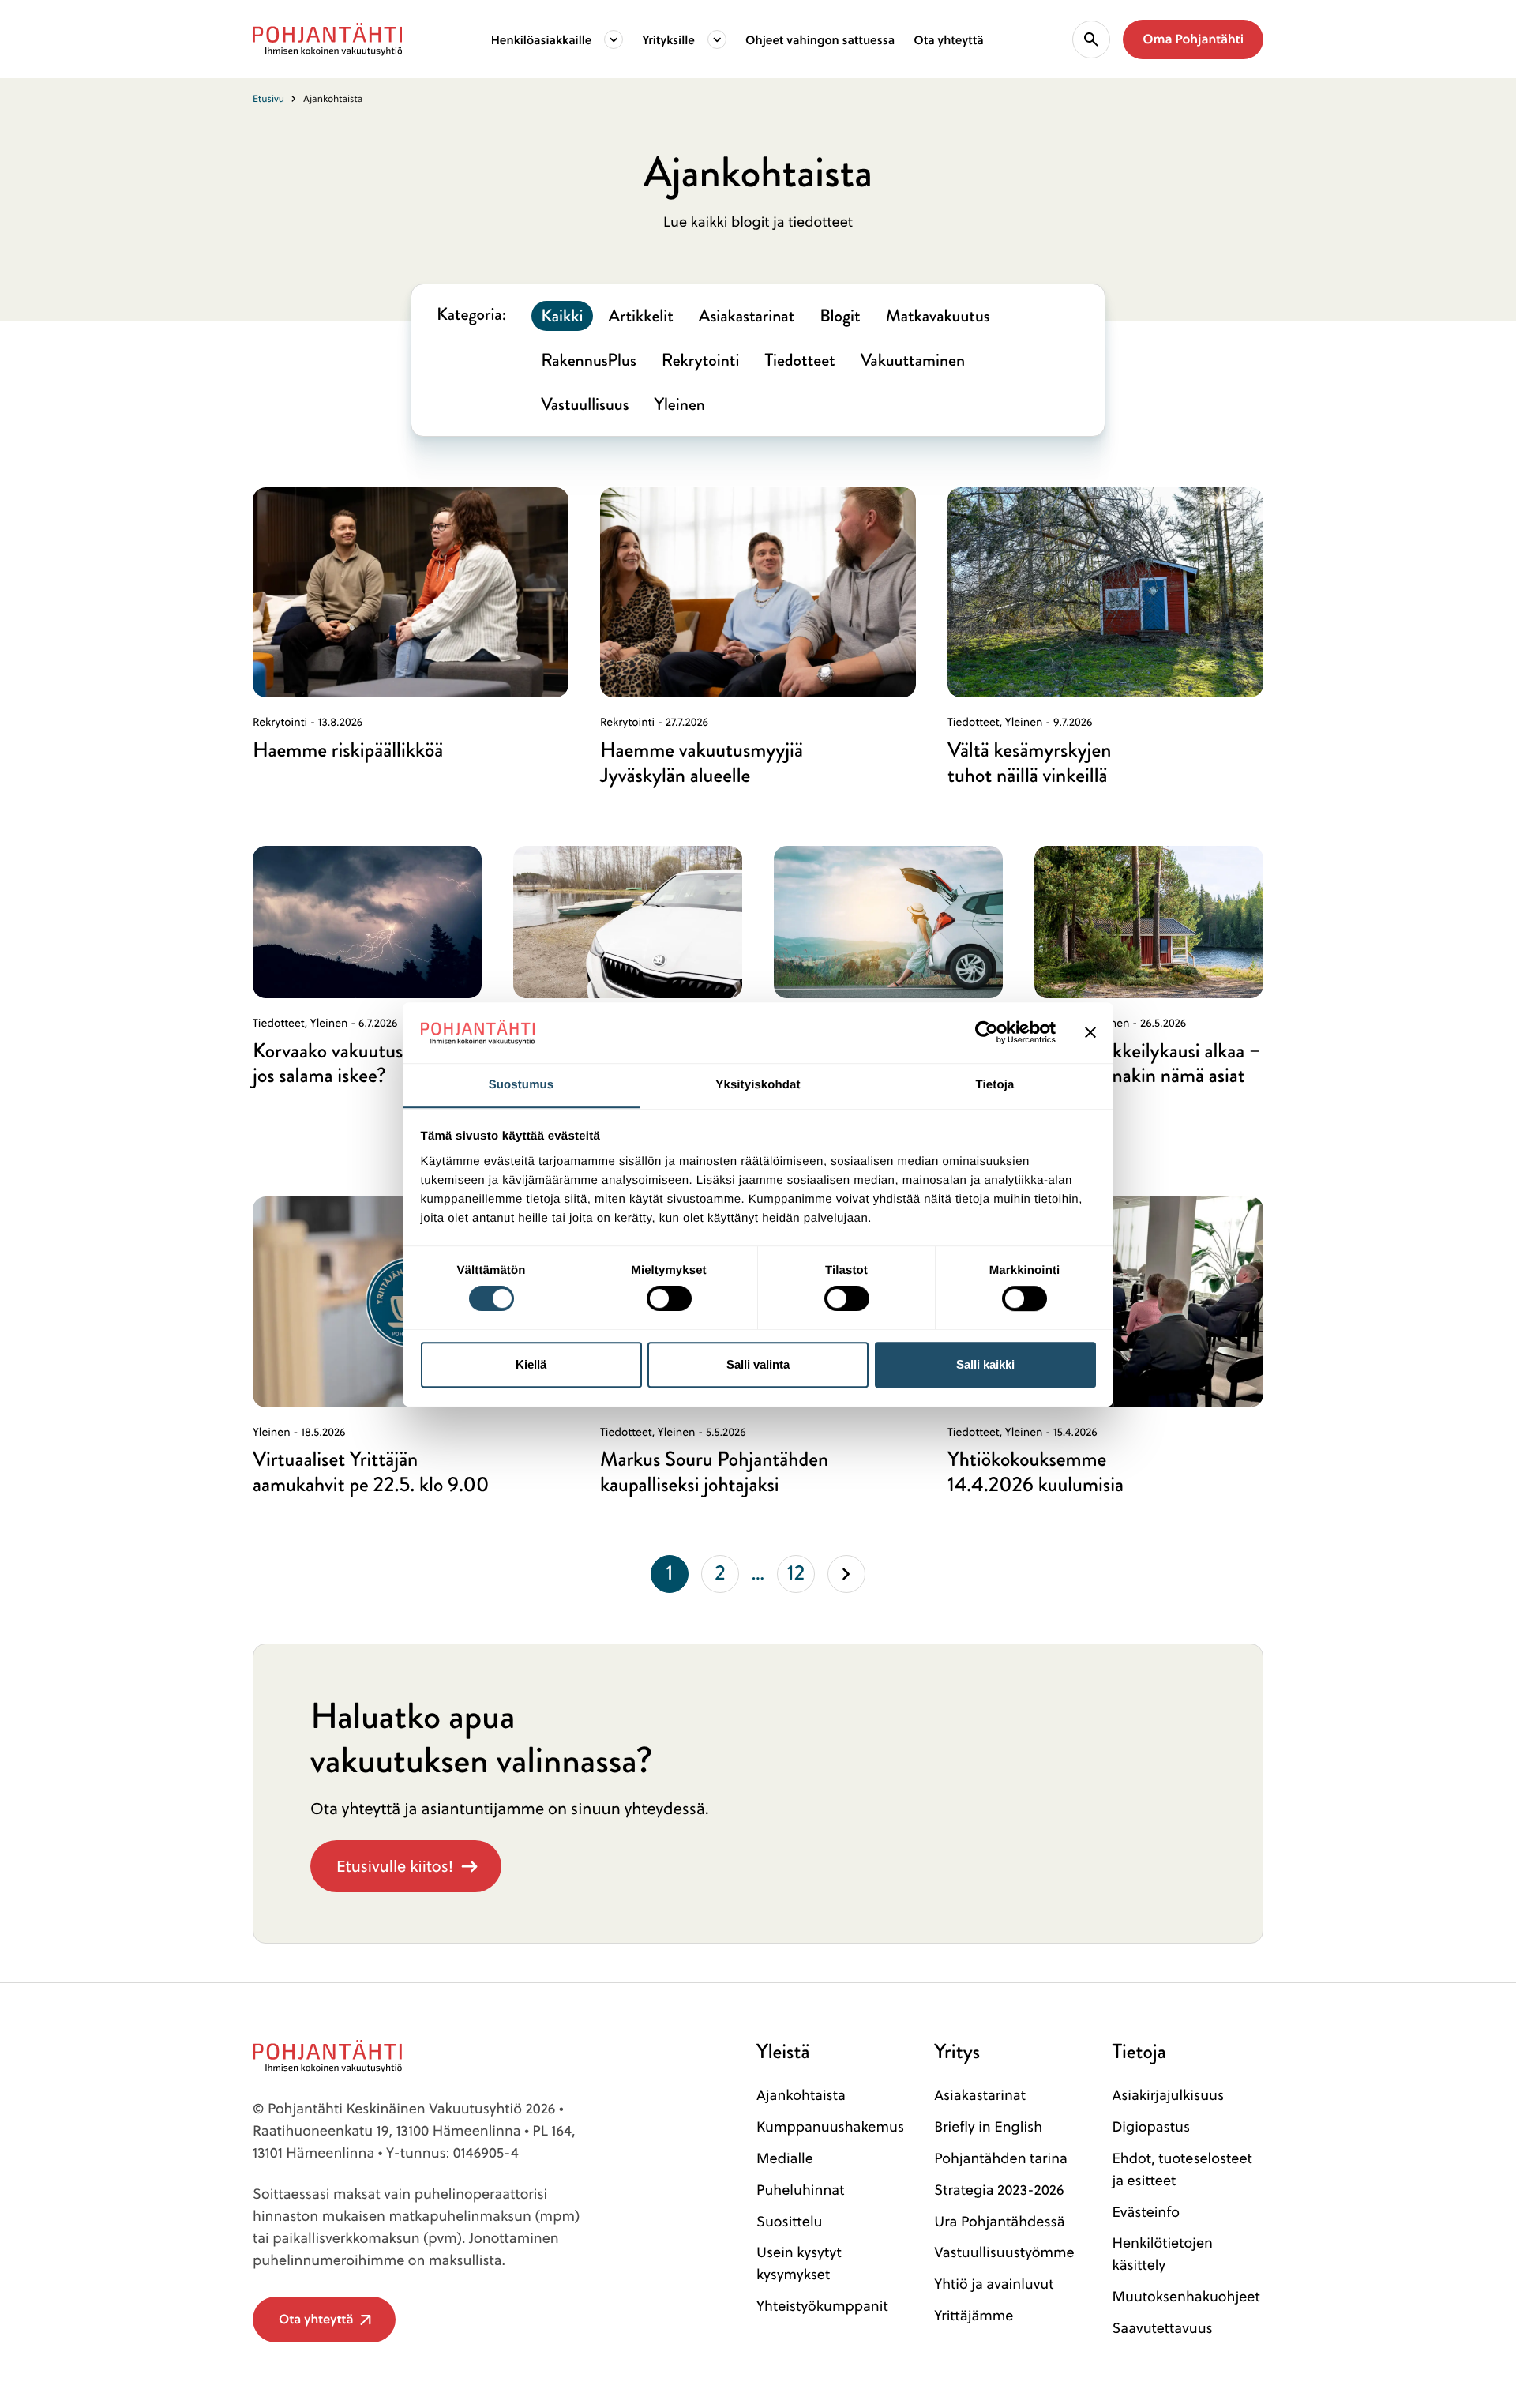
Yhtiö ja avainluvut (994, 2284)
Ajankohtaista (801, 2095)
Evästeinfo (1146, 2212)
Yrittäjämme (974, 2315)
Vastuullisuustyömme (1004, 2252)
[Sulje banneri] (1090, 1032)
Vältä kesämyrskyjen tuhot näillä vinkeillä (1029, 763)
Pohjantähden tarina (1001, 2158)
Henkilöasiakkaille (542, 39)
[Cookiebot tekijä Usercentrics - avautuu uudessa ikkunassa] (987, 1032)
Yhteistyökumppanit (822, 2306)
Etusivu (268, 98)
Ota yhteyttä (949, 39)
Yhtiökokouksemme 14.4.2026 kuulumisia (1036, 1472)
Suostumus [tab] (522, 1085)
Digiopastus (1151, 2126)
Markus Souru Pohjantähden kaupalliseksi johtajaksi (714, 1472)
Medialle (785, 2158)
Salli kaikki (985, 1364)
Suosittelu (789, 2221)
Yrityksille (668, 39)
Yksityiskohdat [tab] (758, 1085)
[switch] (669, 1294)
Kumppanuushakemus (830, 2126)
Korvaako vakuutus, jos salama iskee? (330, 1064)
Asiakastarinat (980, 2095)
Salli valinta (758, 1364)
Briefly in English (988, 2126)
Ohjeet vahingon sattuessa (820, 39)
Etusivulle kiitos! (395, 1866)
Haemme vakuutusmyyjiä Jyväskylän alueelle (702, 763)
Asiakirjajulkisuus (1168, 2095)
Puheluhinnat (800, 2190)
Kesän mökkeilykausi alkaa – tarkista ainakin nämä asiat (1147, 1064)
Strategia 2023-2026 (999, 2190)
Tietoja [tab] (995, 1085)
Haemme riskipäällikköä (348, 750)
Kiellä (531, 1364)
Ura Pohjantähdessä (999, 2221)
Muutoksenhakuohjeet (1186, 2296)
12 (801, 1576)
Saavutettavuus (1162, 2328)
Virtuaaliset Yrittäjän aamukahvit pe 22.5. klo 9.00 (371, 1472)
